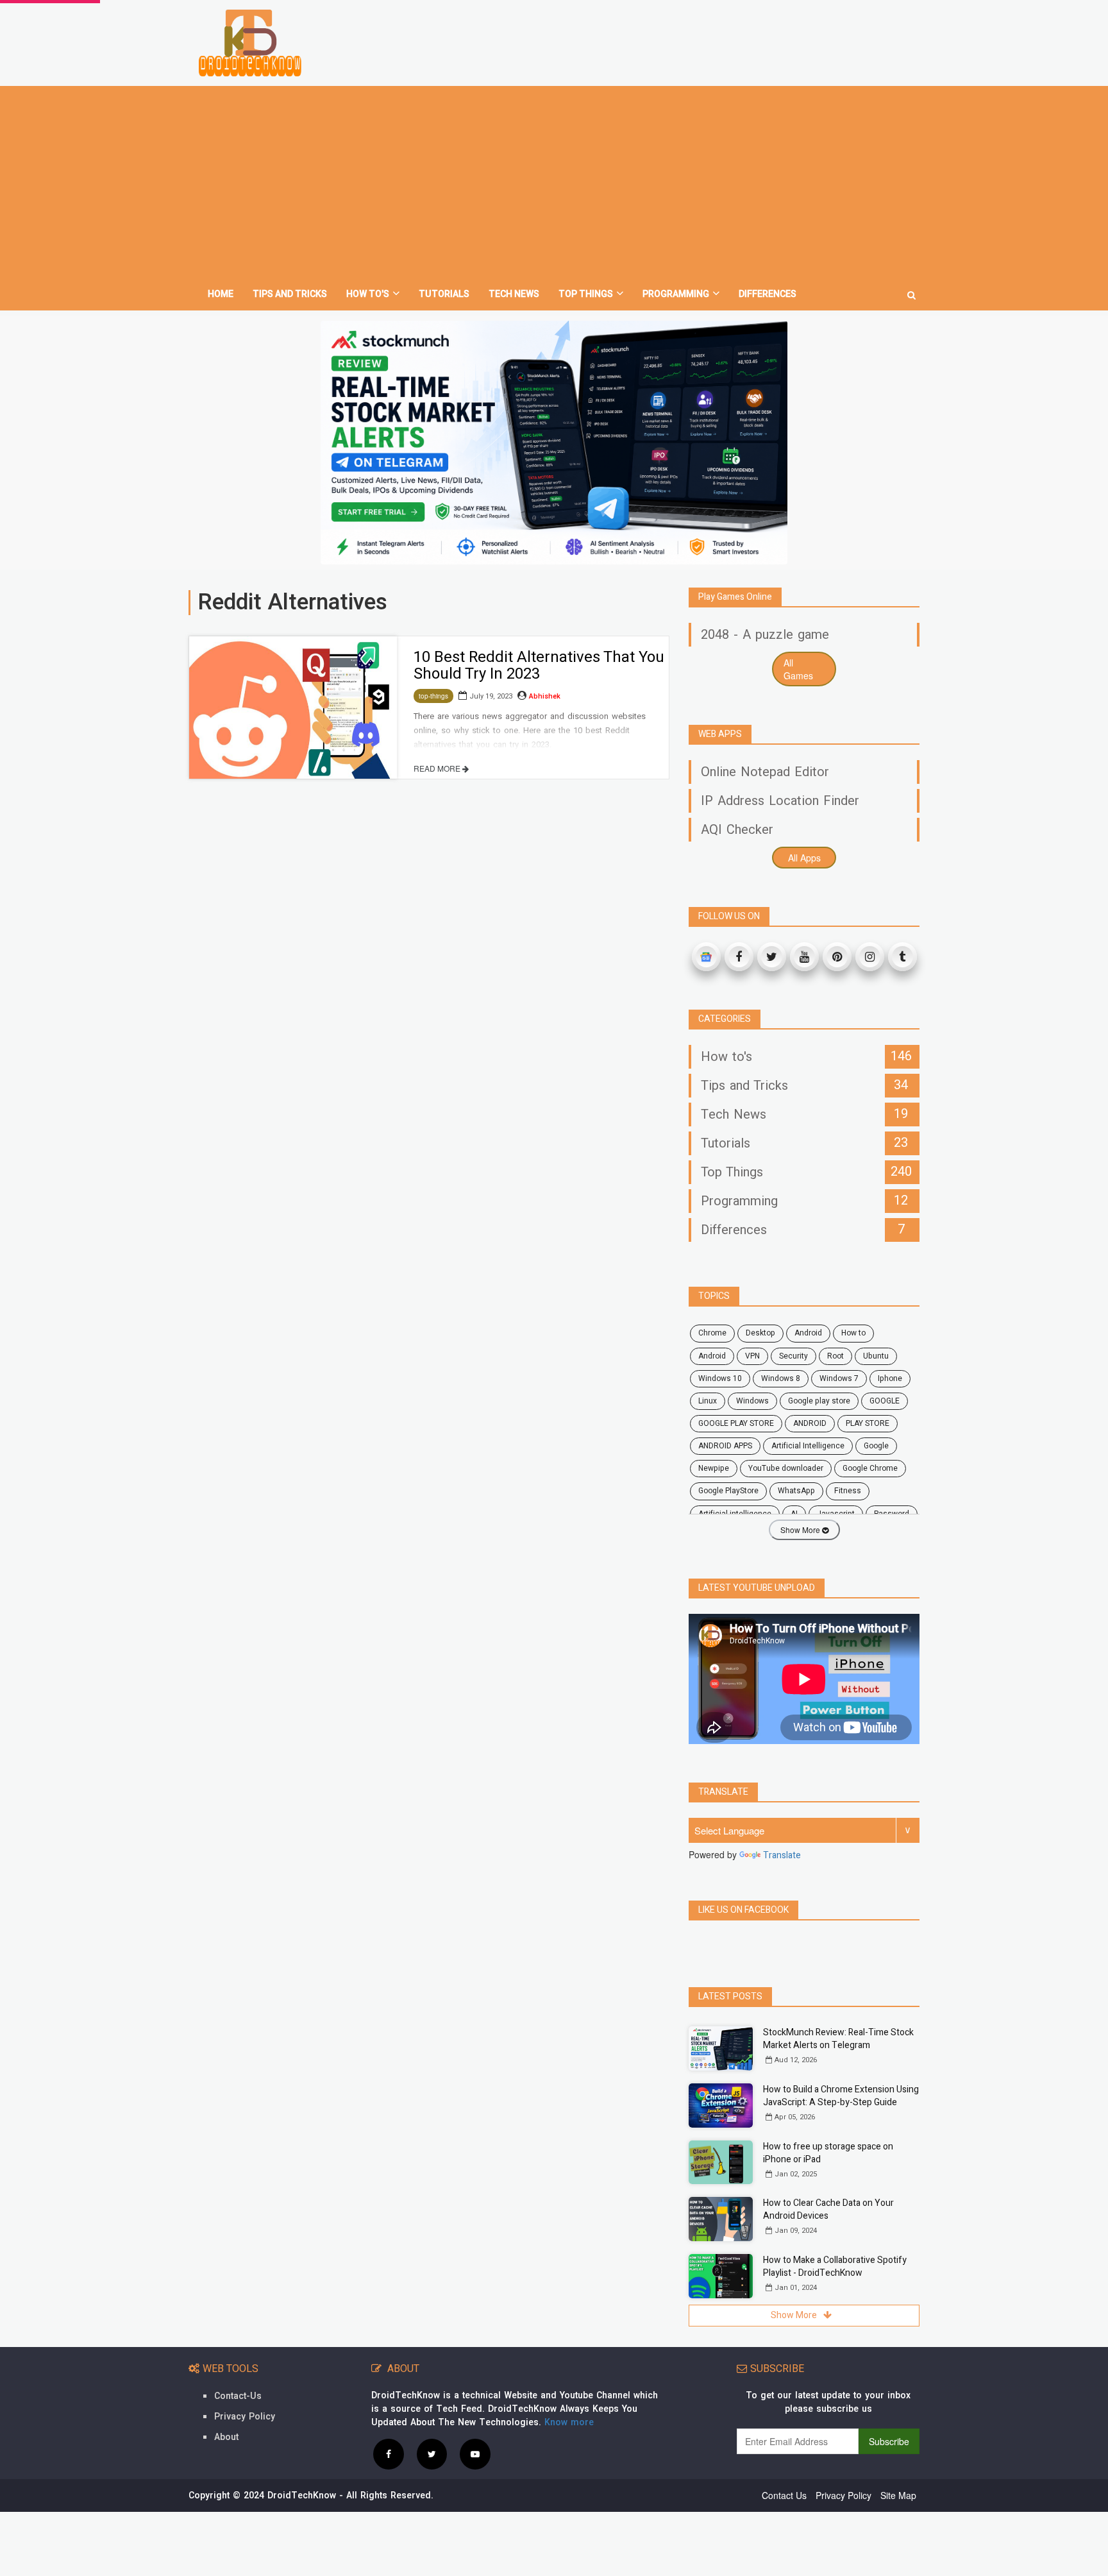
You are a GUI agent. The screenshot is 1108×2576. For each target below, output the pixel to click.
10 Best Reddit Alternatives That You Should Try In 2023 (539, 665)
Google (876, 1446)
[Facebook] (739, 957)
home (221, 294)
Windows (752, 1401)
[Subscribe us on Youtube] (475, 2453)
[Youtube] (804, 957)
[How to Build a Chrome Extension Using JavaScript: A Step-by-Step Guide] (721, 2106)
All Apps (804, 858)
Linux (708, 1401)
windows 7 (839, 1378)
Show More (801, 1529)
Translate (782, 1855)
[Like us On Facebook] (389, 2453)
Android (712, 1356)
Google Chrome (870, 1468)
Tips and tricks (290, 294)
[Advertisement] (554, 182)
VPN (752, 1356)
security (793, 1356)
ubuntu (876, 1356)
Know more (569, 2422)
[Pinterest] (837, 957)
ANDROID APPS (725, 1446)
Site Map (898, 2495)
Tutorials (444, 294)
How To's (368, 294)
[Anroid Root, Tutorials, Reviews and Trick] (250, 43)
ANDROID (810, 1423)
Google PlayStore (728, 1491)
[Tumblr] (902, 957)
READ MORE (438, 768)
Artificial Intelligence (808, 1446)
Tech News (514, 294)
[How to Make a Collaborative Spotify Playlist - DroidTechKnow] (721, 2276)
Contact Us (784, 2495)
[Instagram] (870, 957)
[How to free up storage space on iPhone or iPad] (721, 2163)
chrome (712, 1333)
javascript (836, 1514)
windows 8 (781, 1378)
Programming (676, 294)
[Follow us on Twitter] (432, 2453)
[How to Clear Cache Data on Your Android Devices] (721, 2219)
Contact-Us (238, 2396)
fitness (848, 1491)
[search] (911, 290)
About (226, 2437)
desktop (760, 1333)
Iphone (890, 1378)
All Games (798, 669)
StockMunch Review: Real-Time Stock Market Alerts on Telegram (838, 2039)
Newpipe (714, 1468)
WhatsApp (796, 1491)
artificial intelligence (735, 1514)
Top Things (586, 294)
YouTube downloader (786, 1468)
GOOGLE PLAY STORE (736, 1423)
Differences (768, 294)
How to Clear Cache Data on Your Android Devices (828, 2209)
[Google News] (706, 957)
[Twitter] (772, 957)
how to (853, 1333)
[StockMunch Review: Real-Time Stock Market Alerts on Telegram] (721, 2048)
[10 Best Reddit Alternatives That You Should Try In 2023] (293, 708)
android (808, 1333)
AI (794, 1514)
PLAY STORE (868, 1423)
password (892, 1514)
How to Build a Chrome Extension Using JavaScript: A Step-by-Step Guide (841, 2096)
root (835, 1356)
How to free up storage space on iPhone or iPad (828, 2153)
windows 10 (720, 1378)
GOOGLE (885, 1401)
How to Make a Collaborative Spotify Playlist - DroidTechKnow (835, 2267)
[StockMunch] (554, 443)
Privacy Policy (245, 2417)
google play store (819, 1401)
